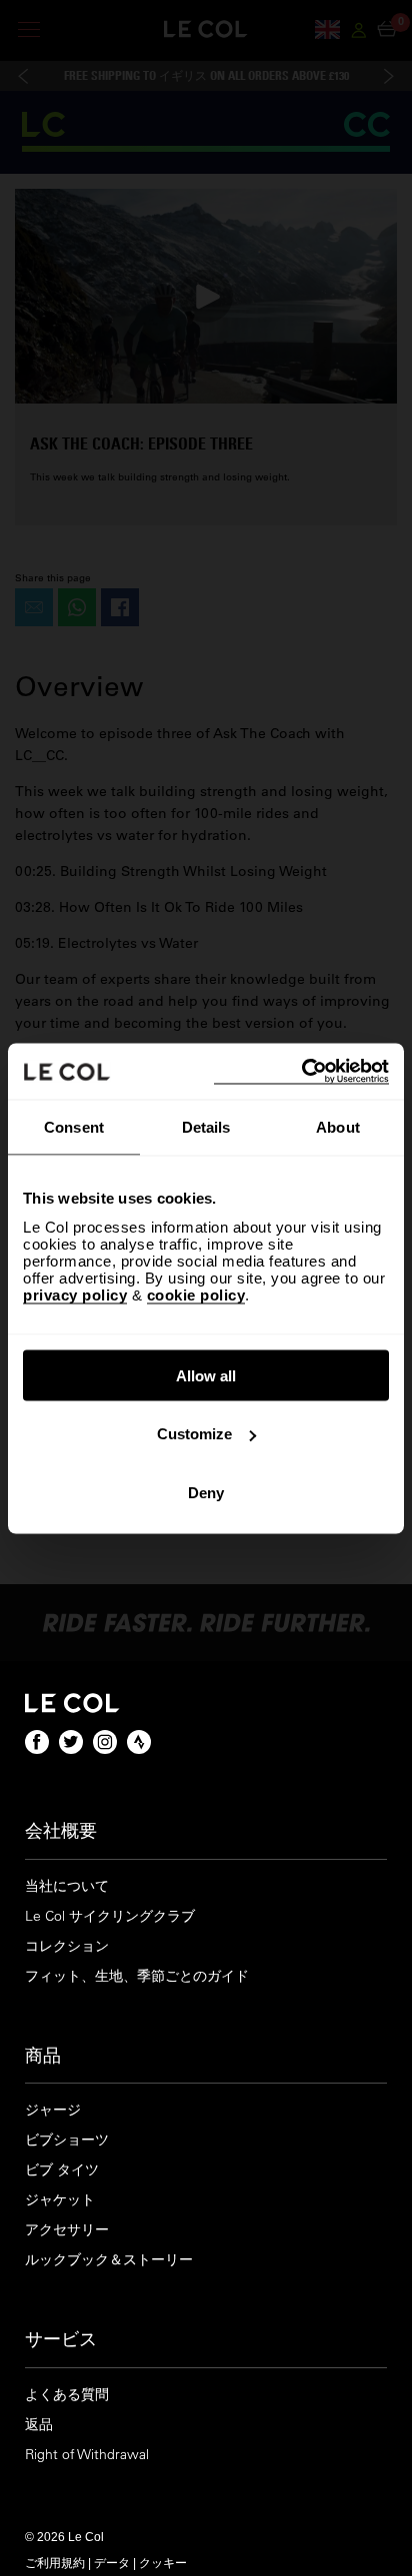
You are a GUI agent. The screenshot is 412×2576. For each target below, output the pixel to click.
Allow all (206, 1375)
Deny (206, 1492)
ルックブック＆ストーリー (109, 2260)
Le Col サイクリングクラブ (110, 1916)
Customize (194, 1434)
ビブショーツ (67, 2140)
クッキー (163, 2562)
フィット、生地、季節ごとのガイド (137, 1976)
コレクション (67, 1946)
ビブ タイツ (62, 2170)
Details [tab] (206, 1127)
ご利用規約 (55, 2562)
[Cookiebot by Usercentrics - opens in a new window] (301, 1071)
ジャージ (53, 2110)
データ (112, 2562)
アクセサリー (67, 2230)
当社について (67, 1886)
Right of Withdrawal (87, 2455)
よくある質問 (67, 2395)
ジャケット (60, 2200)
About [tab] (338, 1127)
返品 (39, 2425)
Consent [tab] (74, 1127)
